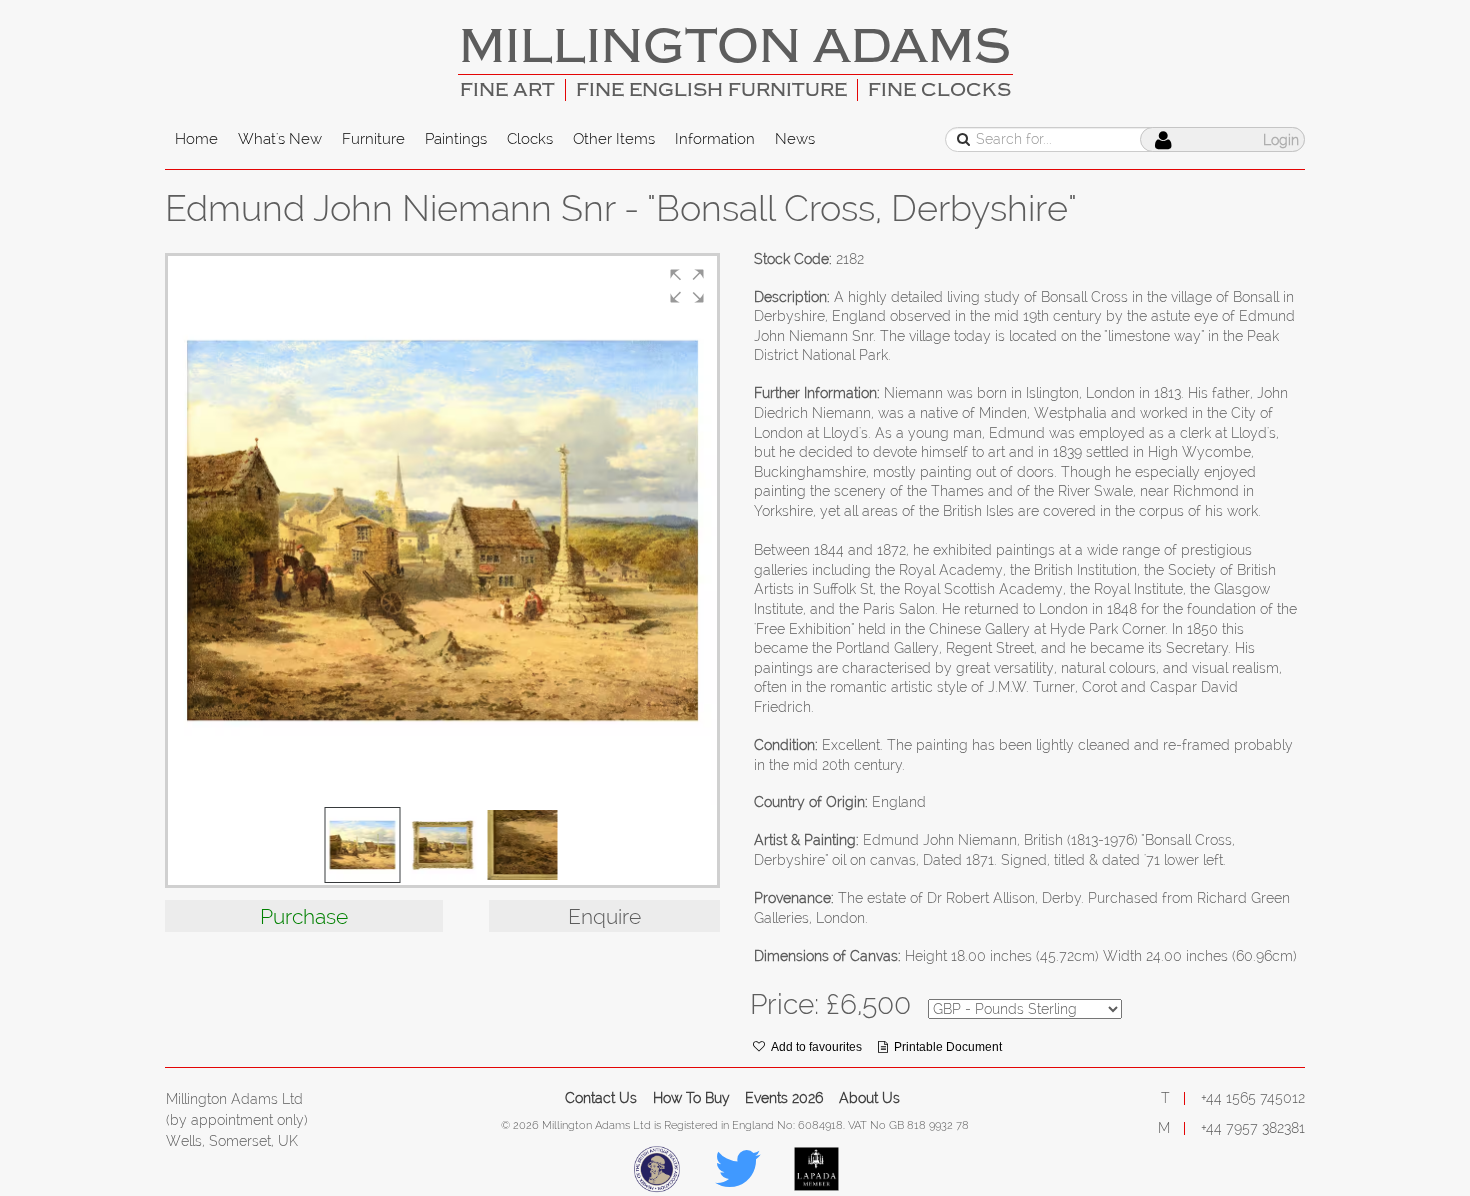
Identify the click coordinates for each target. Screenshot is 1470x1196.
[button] (687, 286)
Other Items (614, 139)
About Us (869, 1098)
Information (715, 139)
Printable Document (948, 1047)
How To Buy (691, 1098)
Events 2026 (784, 1098)
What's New (280, 139)
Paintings (456, 139)
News (795, 139)
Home (196, 139)
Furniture (373, 139)
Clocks (530, 139)
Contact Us (601, 1098)
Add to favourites (816, 1047)
